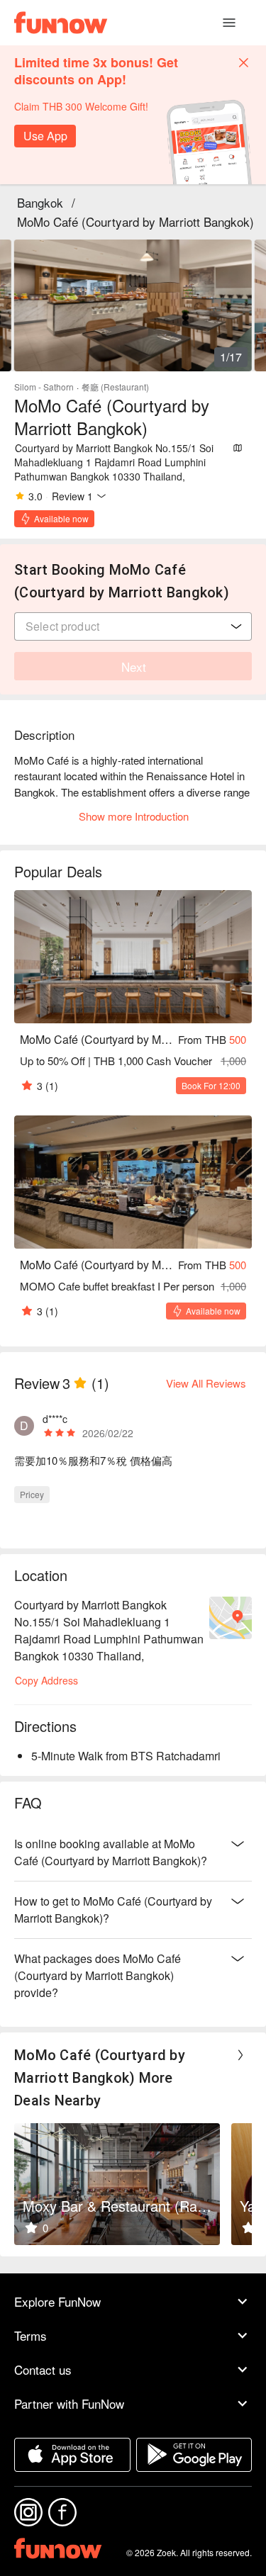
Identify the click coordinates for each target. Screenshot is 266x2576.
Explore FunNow (57, 2301)
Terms (31, 2335)
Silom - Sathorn (44, 387)
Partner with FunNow (69, 2403)
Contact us (43, 2369)
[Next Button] (240, 2055)
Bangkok (40, 202)
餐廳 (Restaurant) (115, 387)
